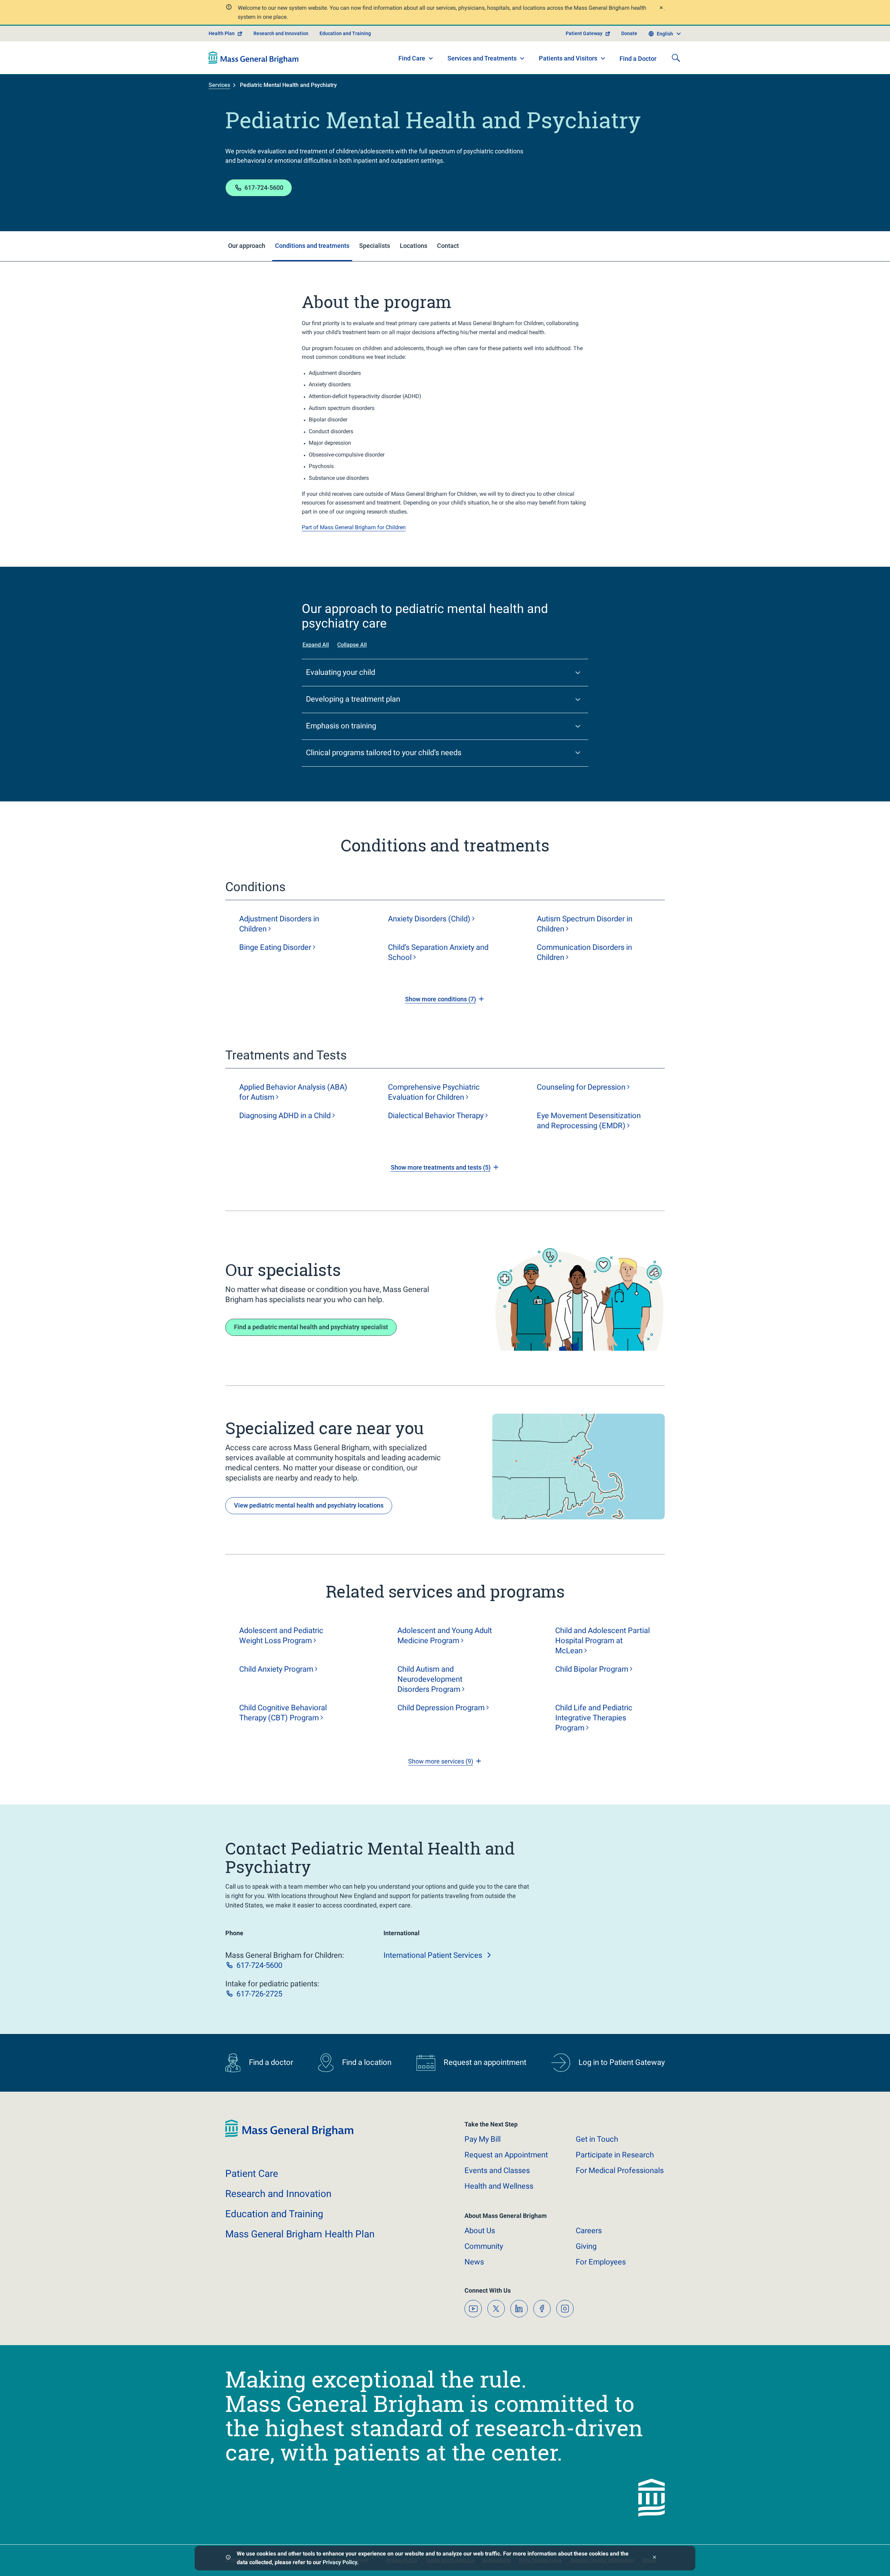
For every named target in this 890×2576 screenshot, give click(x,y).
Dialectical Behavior (436, 1116)
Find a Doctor (638, 59)
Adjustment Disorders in (279, 924)
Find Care (412, 58)
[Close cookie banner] (654, 2558)
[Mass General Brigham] (254, 58)
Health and (499, 2186)
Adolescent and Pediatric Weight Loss (281, 1636)
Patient (252, 2174)
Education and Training (345, 33)
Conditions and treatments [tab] (312, 246)
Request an (506, 2155)
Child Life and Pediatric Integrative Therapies (594, 1718)
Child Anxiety (276, 1669)
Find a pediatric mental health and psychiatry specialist (311, 1327)
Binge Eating (275, 947)
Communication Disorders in (584, 952)
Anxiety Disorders (429, 919)
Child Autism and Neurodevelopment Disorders (430, 1679)
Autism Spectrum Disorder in (585, 924)
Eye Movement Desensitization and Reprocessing (589, 1121)
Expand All (316, 645)
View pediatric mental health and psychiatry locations (309, 1505)
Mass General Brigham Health (300, 2234)
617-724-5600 (264, 188)
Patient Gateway (584, 33)
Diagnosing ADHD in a (285, 1116)
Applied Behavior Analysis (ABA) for (293, 1092)
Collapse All (352, 645)
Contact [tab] (448, 246)
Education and (274, 2214)
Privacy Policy (340, 2562)
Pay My (483, 2139)
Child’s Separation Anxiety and (438, 952)
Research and (278, 2194)
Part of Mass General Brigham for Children (354, 527)
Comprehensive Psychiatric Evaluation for (434, 1092)
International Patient (433, 1955)
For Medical (620, 2170)
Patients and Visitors (568, 58)
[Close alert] (661, 9)
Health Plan (222, 33)
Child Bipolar (592, 1669)
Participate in (615, 2155)
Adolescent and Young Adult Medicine (445, 1636)
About (480, 2231)
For (601, 2262)
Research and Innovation (281, 33)
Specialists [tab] (375, 246)
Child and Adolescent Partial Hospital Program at (602, 1641)
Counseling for (581, 1087)
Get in (597, 2139)
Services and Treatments (482, 58)
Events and (497, 2170)
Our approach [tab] (247, 246)
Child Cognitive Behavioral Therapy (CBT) (283, 1713)
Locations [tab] (414, 246)
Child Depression (441, 1708)
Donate (629, 33)
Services (219, 85)
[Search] (676, 58)
